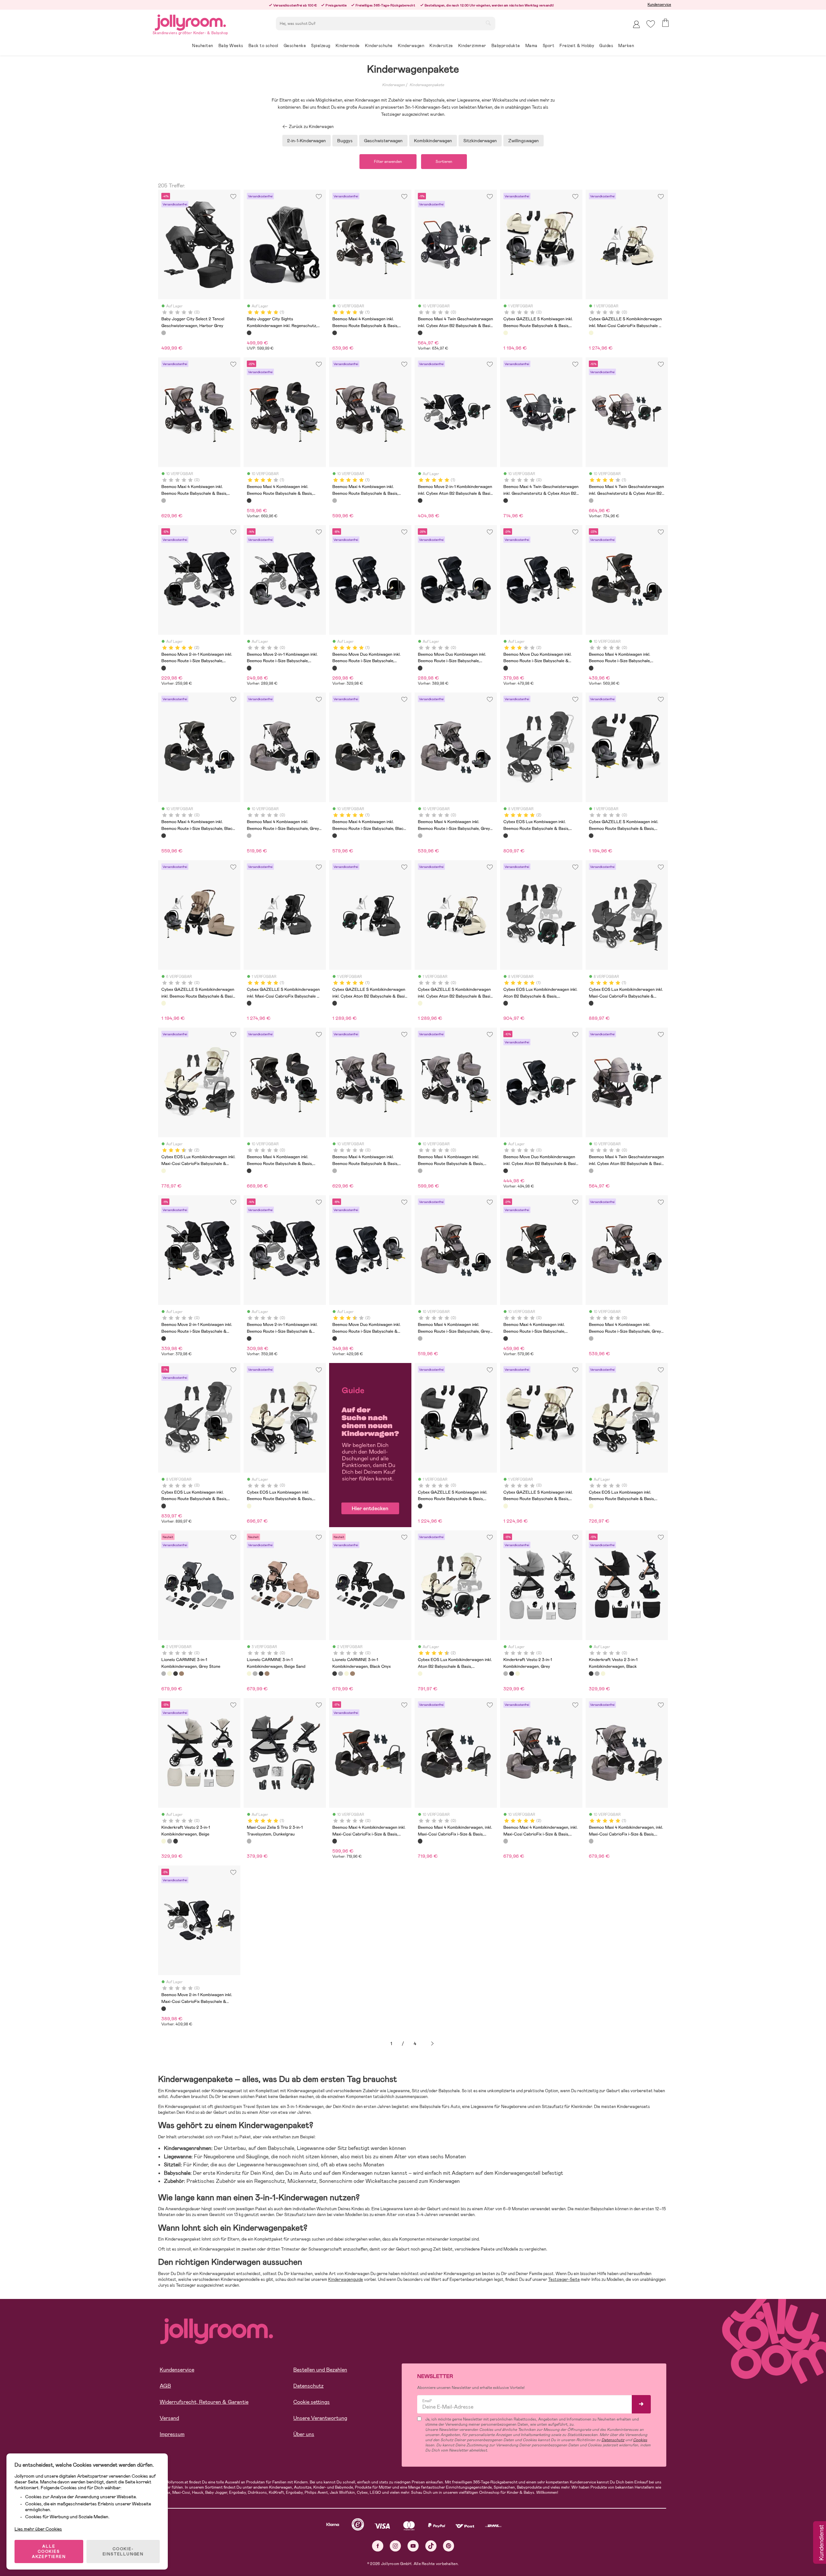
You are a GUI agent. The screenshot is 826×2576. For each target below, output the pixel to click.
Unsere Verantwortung (320, 2418)
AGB (165, 2386)
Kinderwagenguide (346, 2279)
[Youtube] (413, 2546)
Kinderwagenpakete (427, 85)
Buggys (345, 141)
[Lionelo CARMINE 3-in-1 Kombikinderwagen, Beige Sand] (169, 1674)
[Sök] (488, 23)
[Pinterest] (449, 2546)
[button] (651, 24)
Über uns (304, 2434)
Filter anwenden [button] (388, 162)
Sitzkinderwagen (480, 141)
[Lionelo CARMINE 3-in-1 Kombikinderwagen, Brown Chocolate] (181, 1674)
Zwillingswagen (524, 141)
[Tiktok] (431, 2546)
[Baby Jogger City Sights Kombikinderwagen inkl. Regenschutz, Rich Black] (249, 333)
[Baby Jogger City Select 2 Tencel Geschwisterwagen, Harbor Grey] (164, 333)
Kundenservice (659, 5)
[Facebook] (378, 2546)
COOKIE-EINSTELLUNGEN (123, 2551)
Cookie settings (312, 2402)
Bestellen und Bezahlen (320, 2370)
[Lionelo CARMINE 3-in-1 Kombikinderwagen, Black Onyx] (176, 1674)
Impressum (172, 2434)
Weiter (432, 2044)
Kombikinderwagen (433, 141)
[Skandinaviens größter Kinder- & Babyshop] (190, 21)
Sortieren (444, 162)
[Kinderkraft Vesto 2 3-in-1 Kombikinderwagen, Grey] (506, 1674)
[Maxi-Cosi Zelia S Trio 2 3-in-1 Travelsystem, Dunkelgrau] (249, 1841)
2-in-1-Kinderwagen (307, 141)
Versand (169, 2418)
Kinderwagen (393, 85)
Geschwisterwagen (383, 141)
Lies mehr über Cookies (38, 2529)
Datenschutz (308, 2386)
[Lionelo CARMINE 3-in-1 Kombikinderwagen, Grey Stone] (164, 1674)
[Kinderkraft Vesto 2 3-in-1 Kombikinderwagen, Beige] (518, 1674)
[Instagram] (395, 2546)
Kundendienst (821, 2543)
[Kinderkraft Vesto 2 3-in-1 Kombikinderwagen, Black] (511, 1674)
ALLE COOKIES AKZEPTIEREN (49, 2551)
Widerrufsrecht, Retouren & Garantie (204, 2402)
